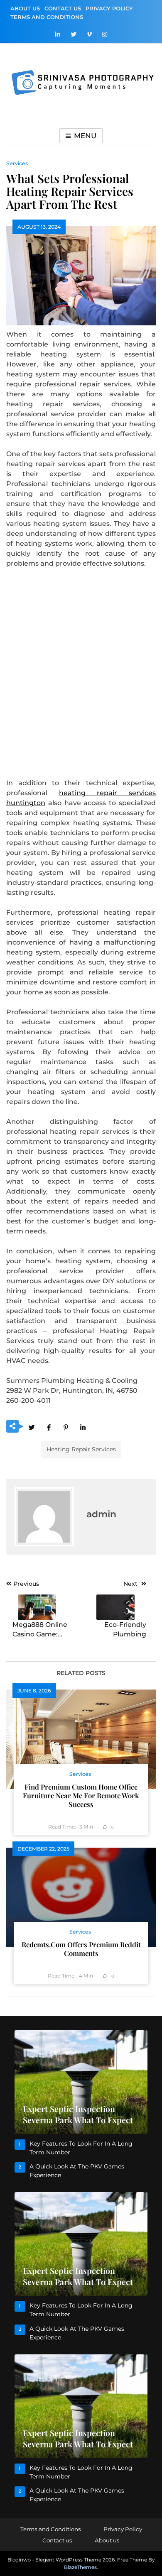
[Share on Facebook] (49, 1427)
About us (25, 8)
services (17, 163)
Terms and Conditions (47, 17)
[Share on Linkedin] (83, 1427)
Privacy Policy (109, 8)
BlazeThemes (80, 2567)
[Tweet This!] (32, 1427)
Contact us (63, 8)
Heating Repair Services (81, 1449)
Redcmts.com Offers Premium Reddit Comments (81, 1949)
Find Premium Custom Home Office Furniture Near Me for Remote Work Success (81, 1795)
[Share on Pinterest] (66, 1427)
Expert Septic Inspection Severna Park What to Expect (78, 2114)
